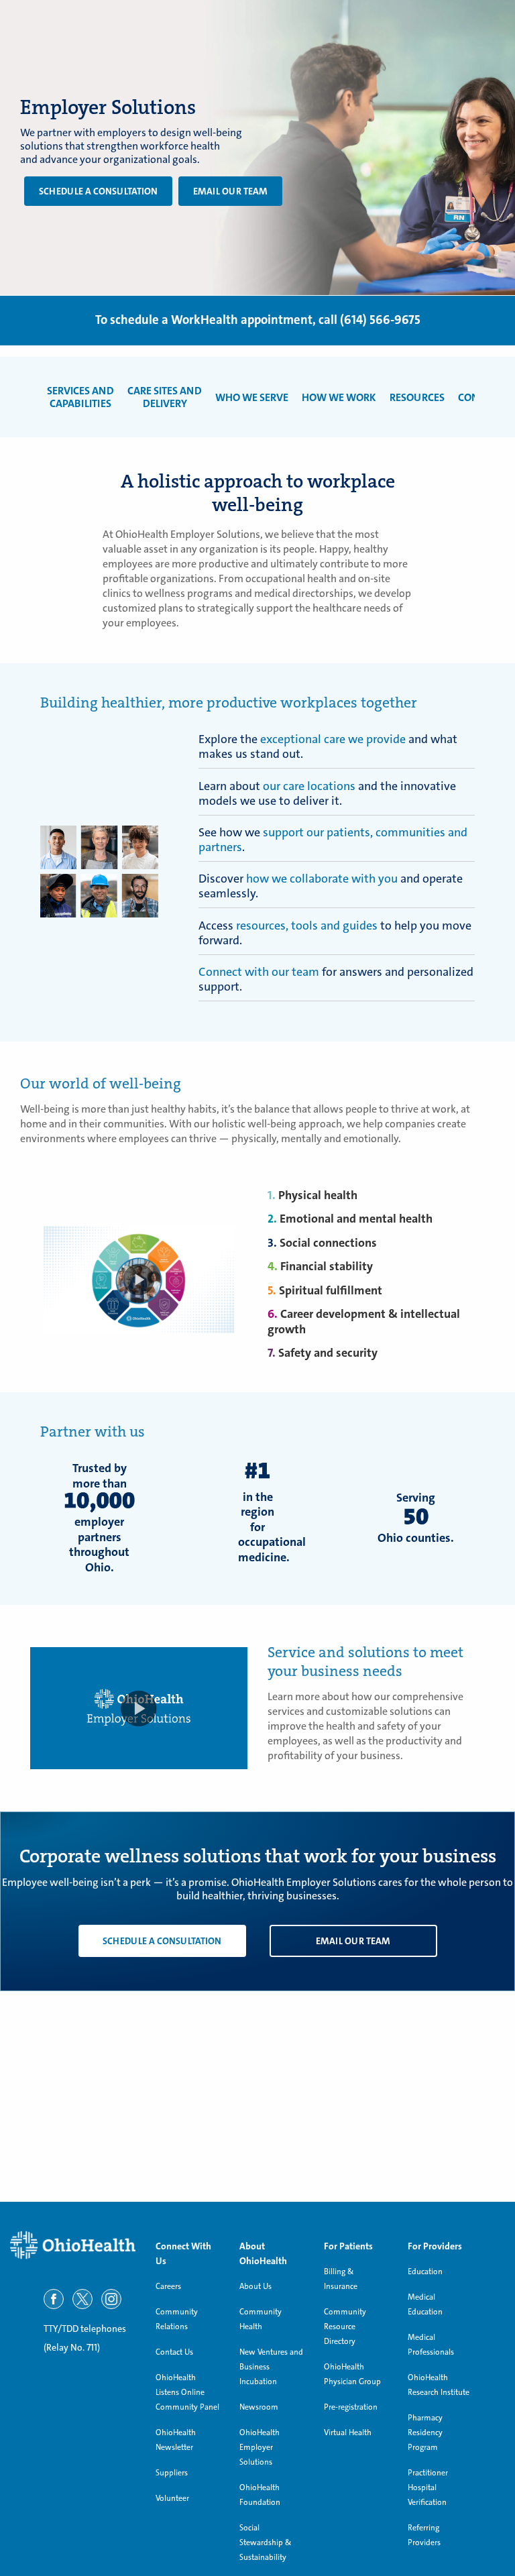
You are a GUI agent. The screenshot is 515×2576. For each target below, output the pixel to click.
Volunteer (172, 2498)
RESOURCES (417, 397)
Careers (168, 2286)
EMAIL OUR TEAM (230, 191)
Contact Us (174, 2352)
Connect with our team (259, 972)
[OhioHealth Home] (73, 2245)
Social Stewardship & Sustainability (266, 2542)
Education (425, 2272)
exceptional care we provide (333, 739)
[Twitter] (82, 2299)
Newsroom (259, 2407)
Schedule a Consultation (98, 191)
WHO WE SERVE (252, 397)
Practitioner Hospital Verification (428, 2487)
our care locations (309, 786)
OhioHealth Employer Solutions (260, 2447)
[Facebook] (54, 2299)
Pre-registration (351, 2407)
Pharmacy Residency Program (425, 2432)
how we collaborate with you (322, 879)
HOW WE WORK (339, 397)
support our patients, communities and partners (333, 840)
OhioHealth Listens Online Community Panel (187, 2392)
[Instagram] (111, 2299)
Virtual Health (348, 2432)
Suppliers (172, 2473)
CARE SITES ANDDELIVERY (165, 397)
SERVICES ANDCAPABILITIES (80, 397)
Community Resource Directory (345, 2327)
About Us (255, 2286)
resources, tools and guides (307, 926)
